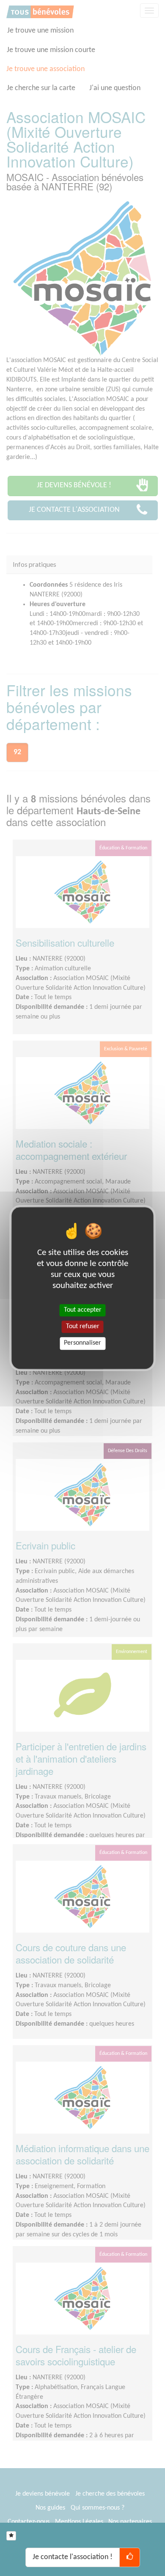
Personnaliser (82, 1343)
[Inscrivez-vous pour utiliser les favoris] (11, 2536)
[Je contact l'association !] (130, 2557)
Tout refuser (83, 1326)
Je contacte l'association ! (73, 2557)
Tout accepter (83, 1310)
